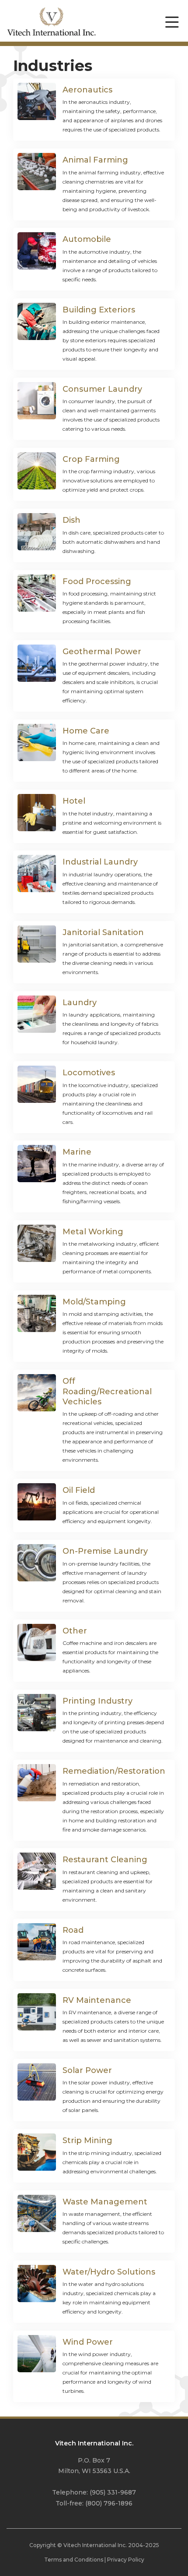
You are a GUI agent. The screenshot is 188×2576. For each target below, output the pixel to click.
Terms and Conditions (74, 2560)
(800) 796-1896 (109, 2503)
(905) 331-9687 (113, 2492)
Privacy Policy (126, 2560)
